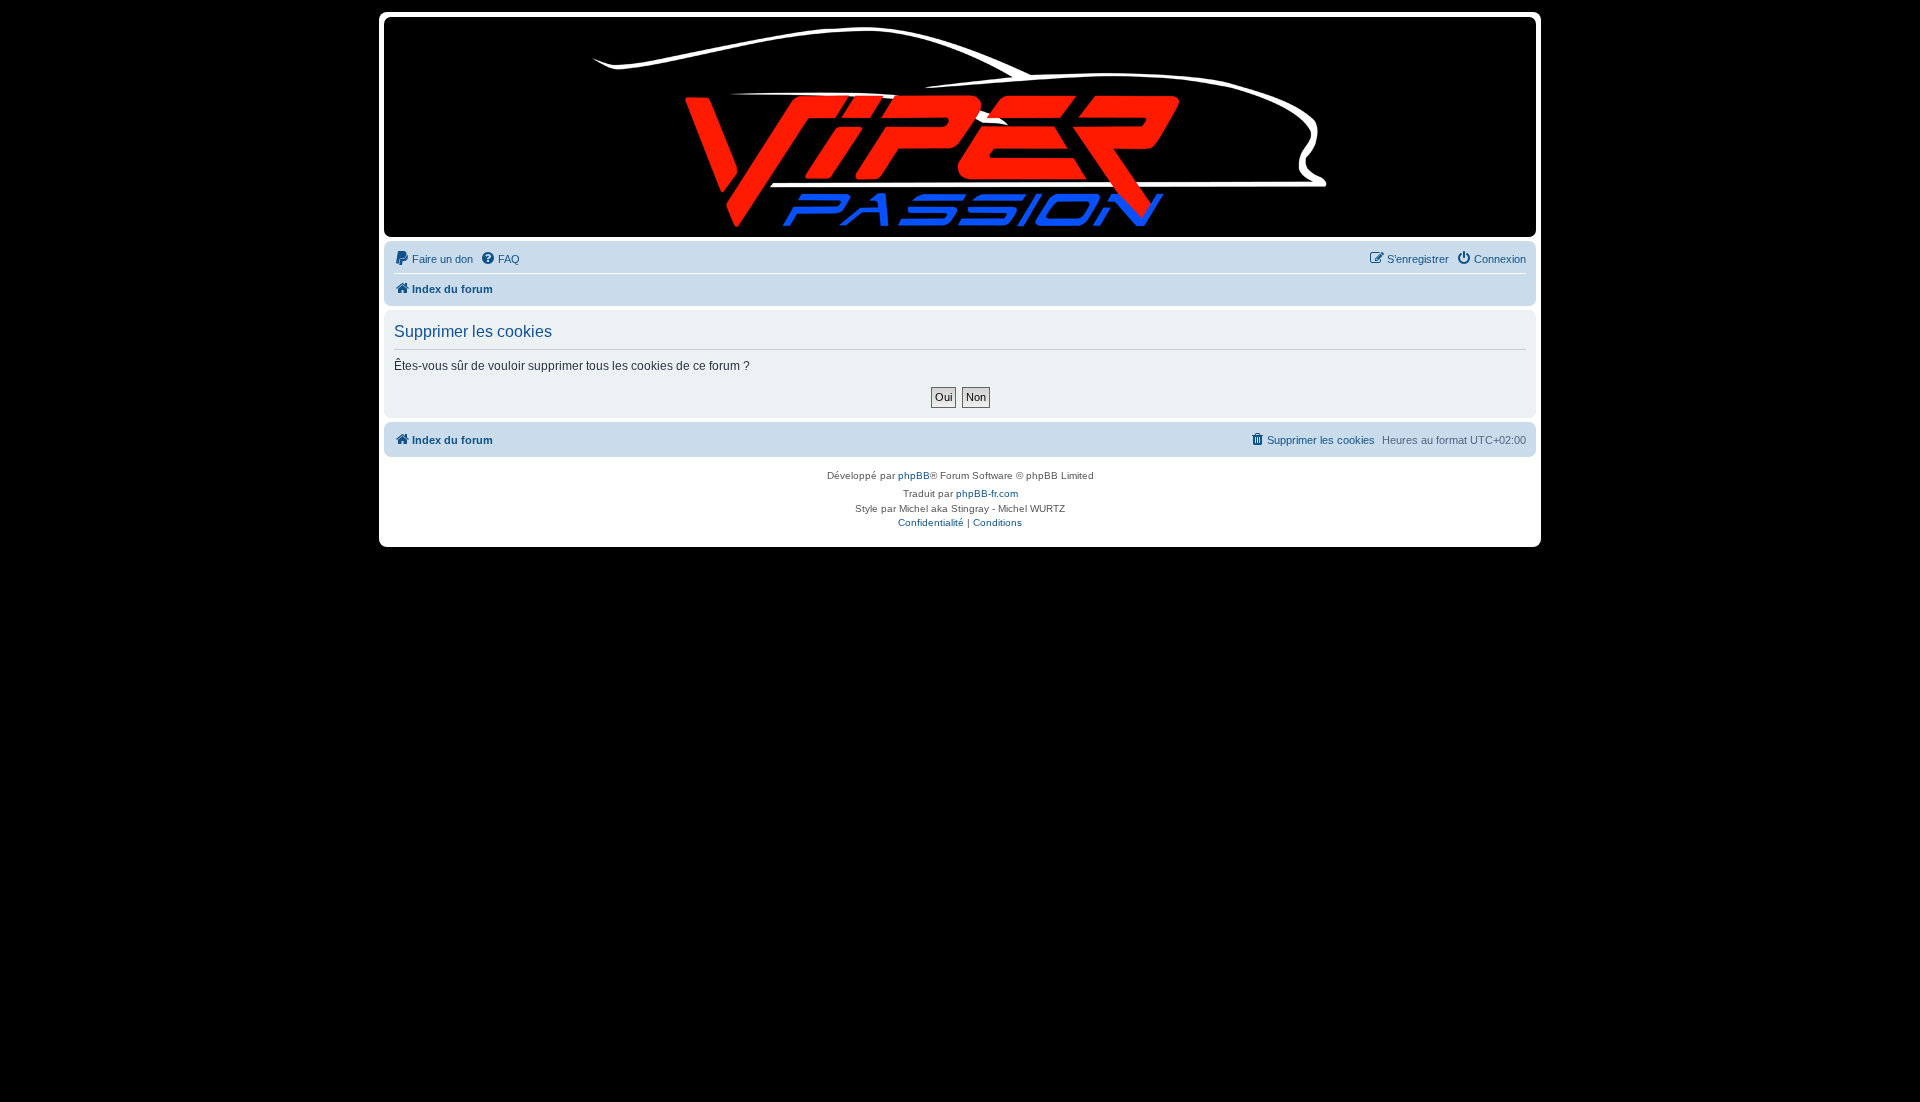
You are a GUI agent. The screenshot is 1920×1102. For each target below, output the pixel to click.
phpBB (914, 475)
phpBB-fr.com (987, 493)
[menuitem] (433, 259)
